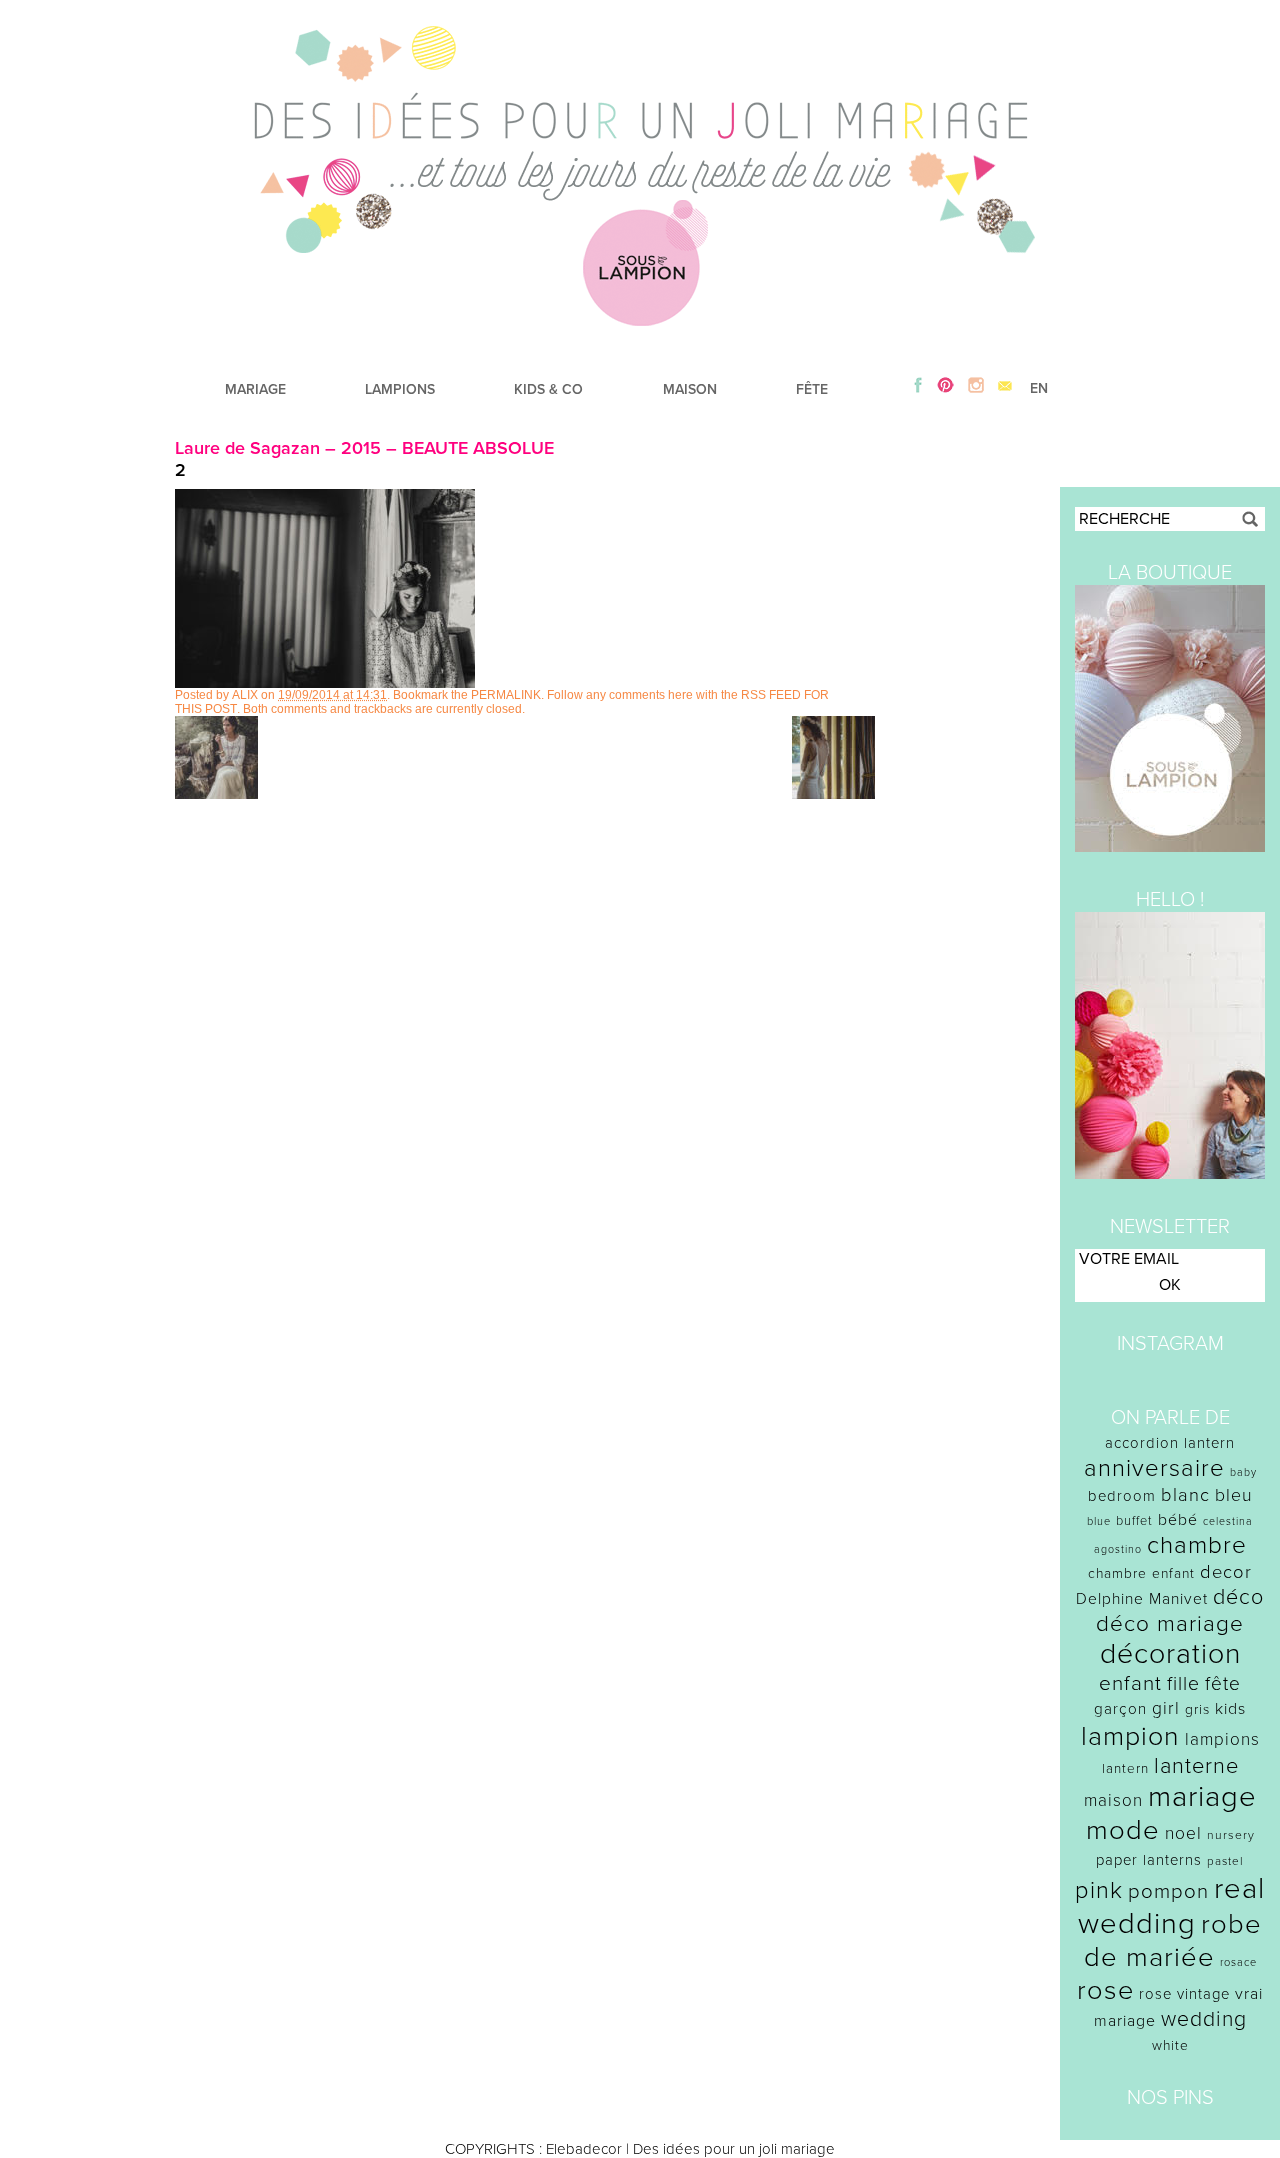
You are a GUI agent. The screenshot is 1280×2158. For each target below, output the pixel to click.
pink (1099, 1890)
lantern (1125, 1769)
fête (1223, 1683)
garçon (1120, 1709)
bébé (1178, 1520)
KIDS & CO (548, 389)
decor (1226, 1572)
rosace (1238, 1962)
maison (1113, 1800)
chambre (1197, 1545)
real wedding (1171, 1906)
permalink (506, 695)
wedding (1204, 2019)
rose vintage (1184, 1994)
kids (1230, 1709)
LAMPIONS (400, 389)
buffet (1134, 1521)
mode (1123, 1830)
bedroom (1122, 1496)
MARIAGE (255, 389)
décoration (1170, 1654)
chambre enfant (1141, 1573)
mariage (1202, 1796)
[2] (325, 683)
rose (1105, 1990)
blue (1099, 1521)
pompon (1168, 1891)
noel (1183, 1833)
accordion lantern (1170, 1443)
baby (1243, 1472)
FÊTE (812, 389)
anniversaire (1154, 1468)
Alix (245, 695)
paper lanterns (1149, 1860)
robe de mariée (1173, 1941)
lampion (1130, 1736)
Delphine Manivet (1142, 1599)
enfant (1130, 1683)
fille (1183, 1684)
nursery (1231, 1835)
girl (1166, 1708)
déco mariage (1170, 1623)
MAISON (690, 389)
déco (1238, 1597)
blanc (1185, 1495)
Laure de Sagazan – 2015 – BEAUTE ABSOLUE (364, 448)
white (1170, 2045)
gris (1197, 1709)
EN (1039, 388)
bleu (1234, 1495)
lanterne (1196, 1766)
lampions (1222, 1739)
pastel (1225, 1861)
